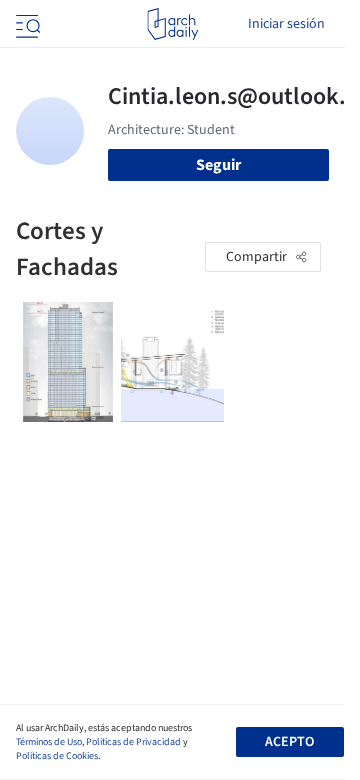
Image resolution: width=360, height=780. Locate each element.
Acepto (289, 742)
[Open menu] (26, 24)
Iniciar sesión (286, 24)
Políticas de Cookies (57, 756)
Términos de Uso (49, 742)
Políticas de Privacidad (133, 742)
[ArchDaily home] (172, 24)
